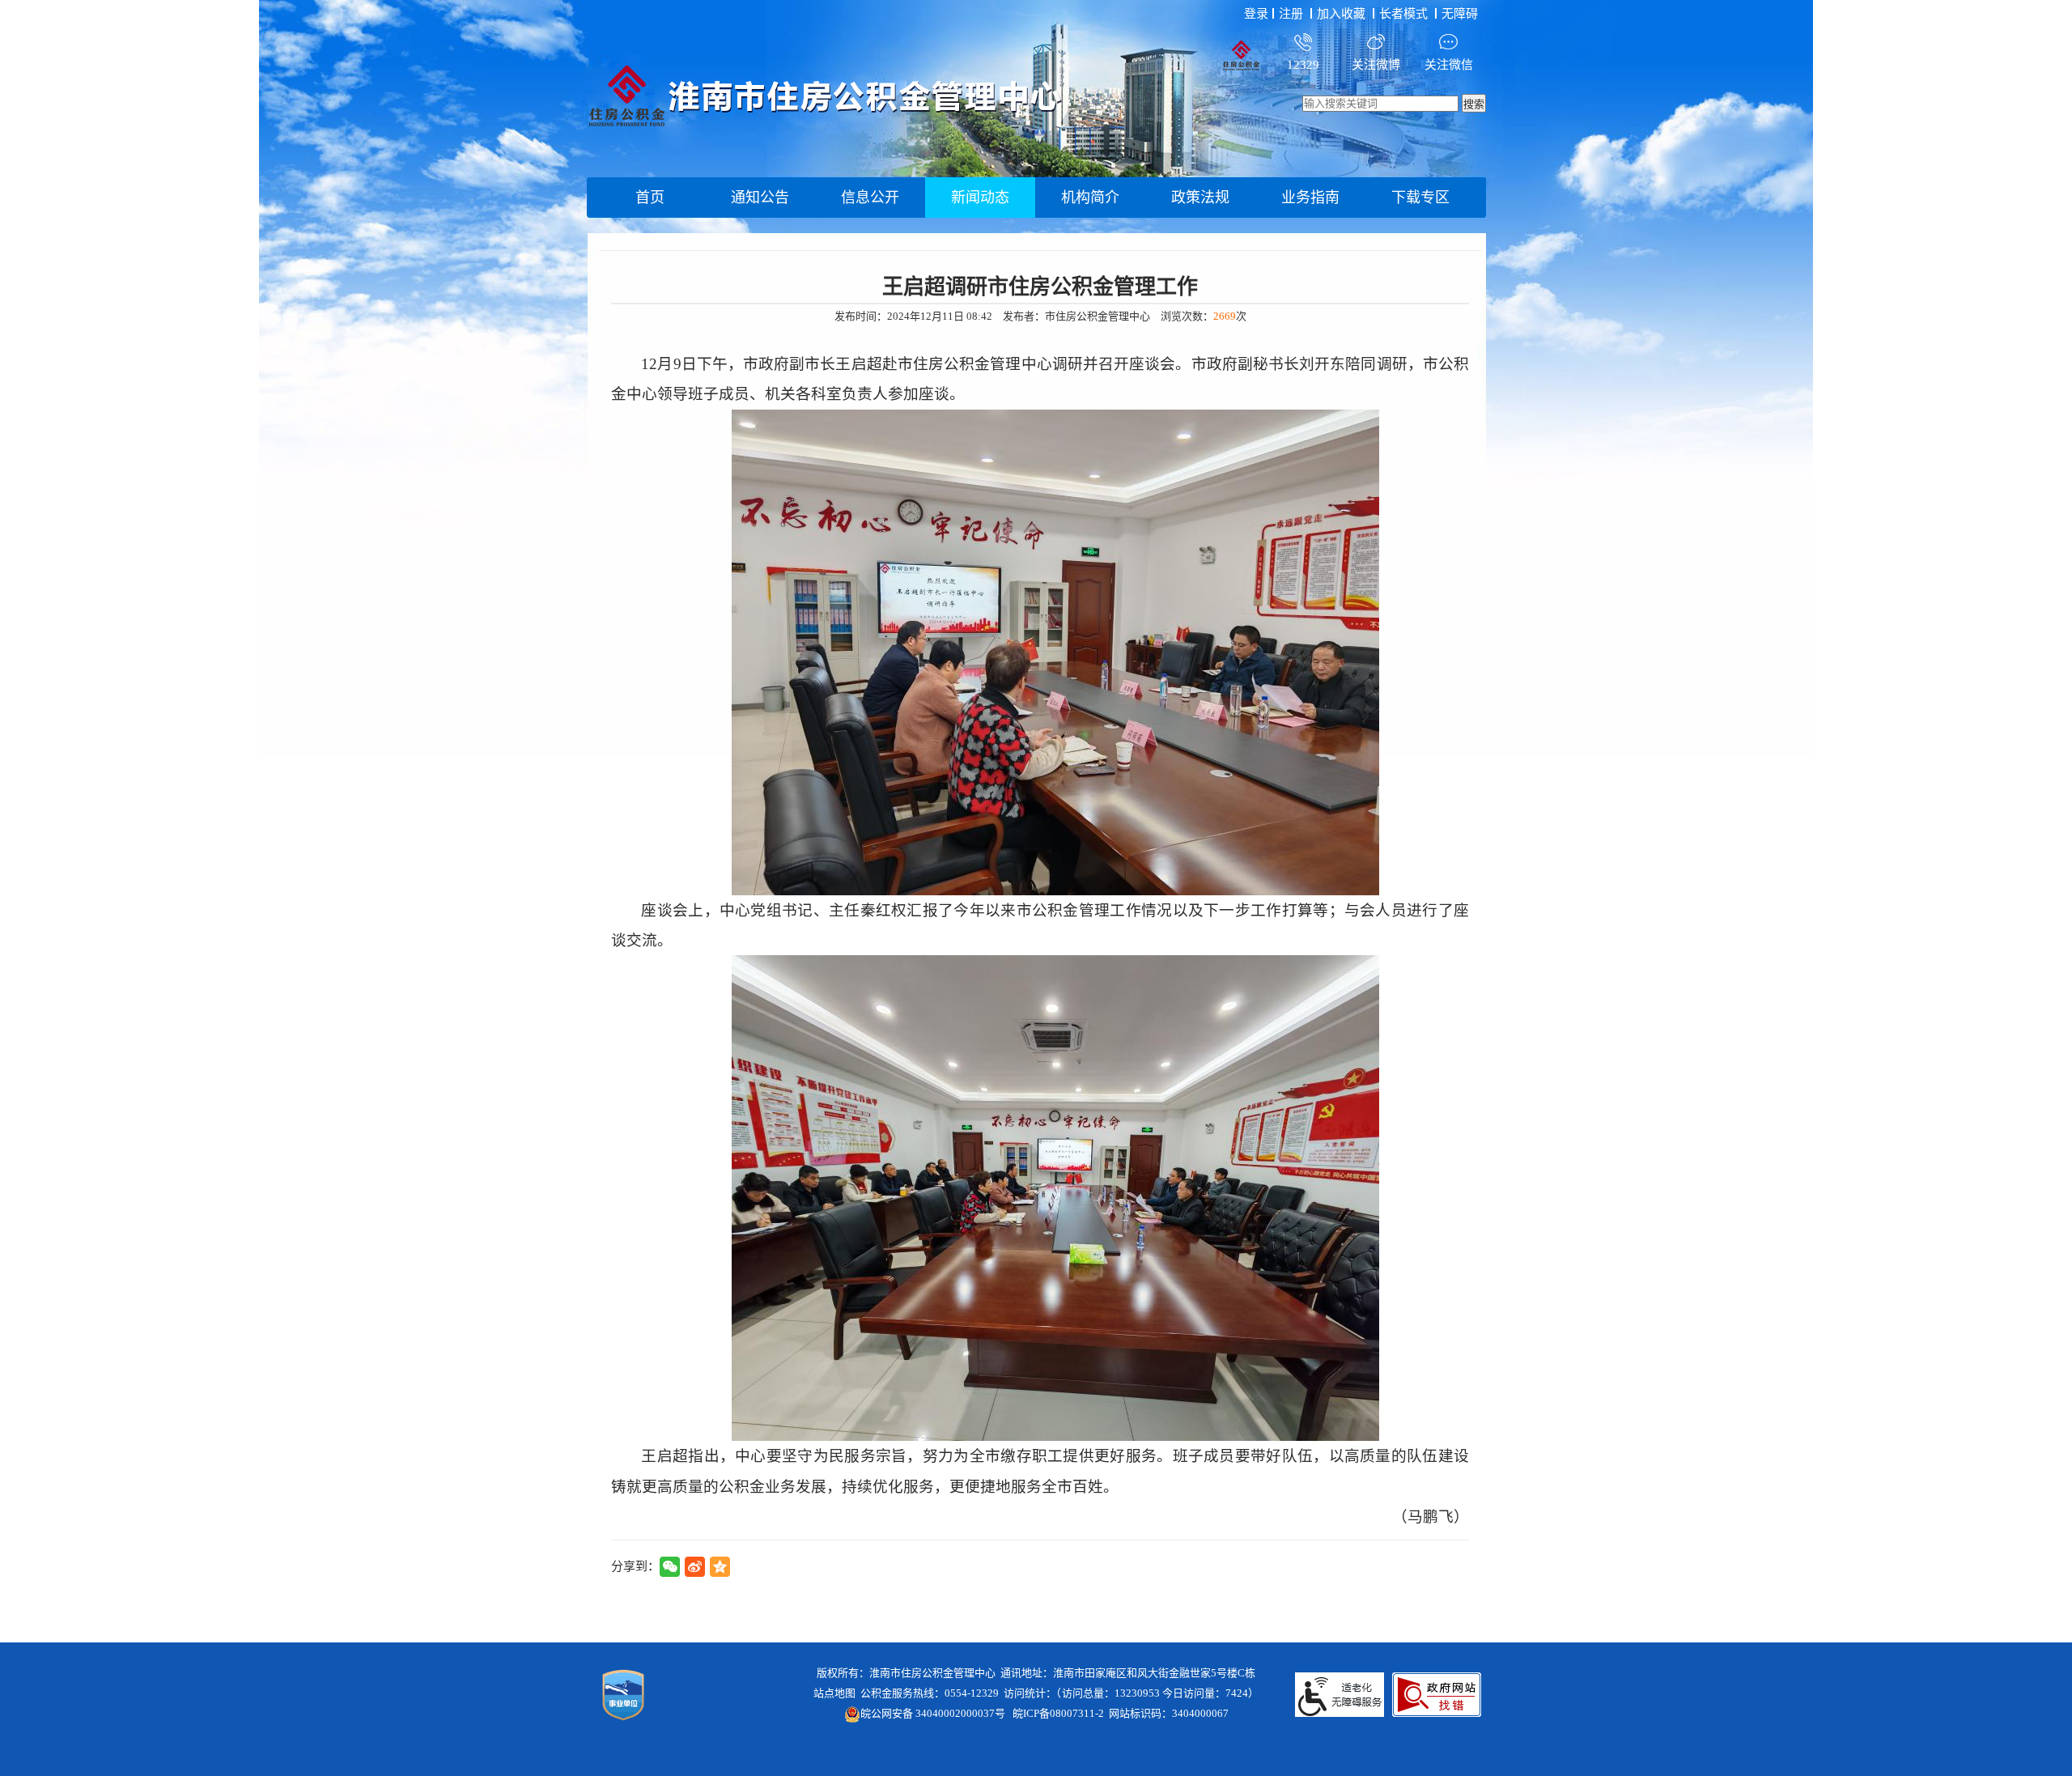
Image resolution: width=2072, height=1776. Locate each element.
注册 (1291, 14)
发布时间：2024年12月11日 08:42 (913, 316)
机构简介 (1090, 198)
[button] (1405, 14)
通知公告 (760, 198)
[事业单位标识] (623, 1694)
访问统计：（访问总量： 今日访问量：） (1131, 1693)
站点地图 (834, 1693)
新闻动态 (980, 198)
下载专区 (1420, 198)
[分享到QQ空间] (720, 1567)
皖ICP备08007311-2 (1058, 1713)
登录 (1256, 14)
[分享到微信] (670, 1567)
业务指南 (1310, 198)
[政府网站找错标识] (1437, 1693)
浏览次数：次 (1204, 316)
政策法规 (1200, 198)
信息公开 (870, 198)
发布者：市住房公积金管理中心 (1076, 316)
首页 (650, 198)
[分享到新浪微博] (695, 1567)
